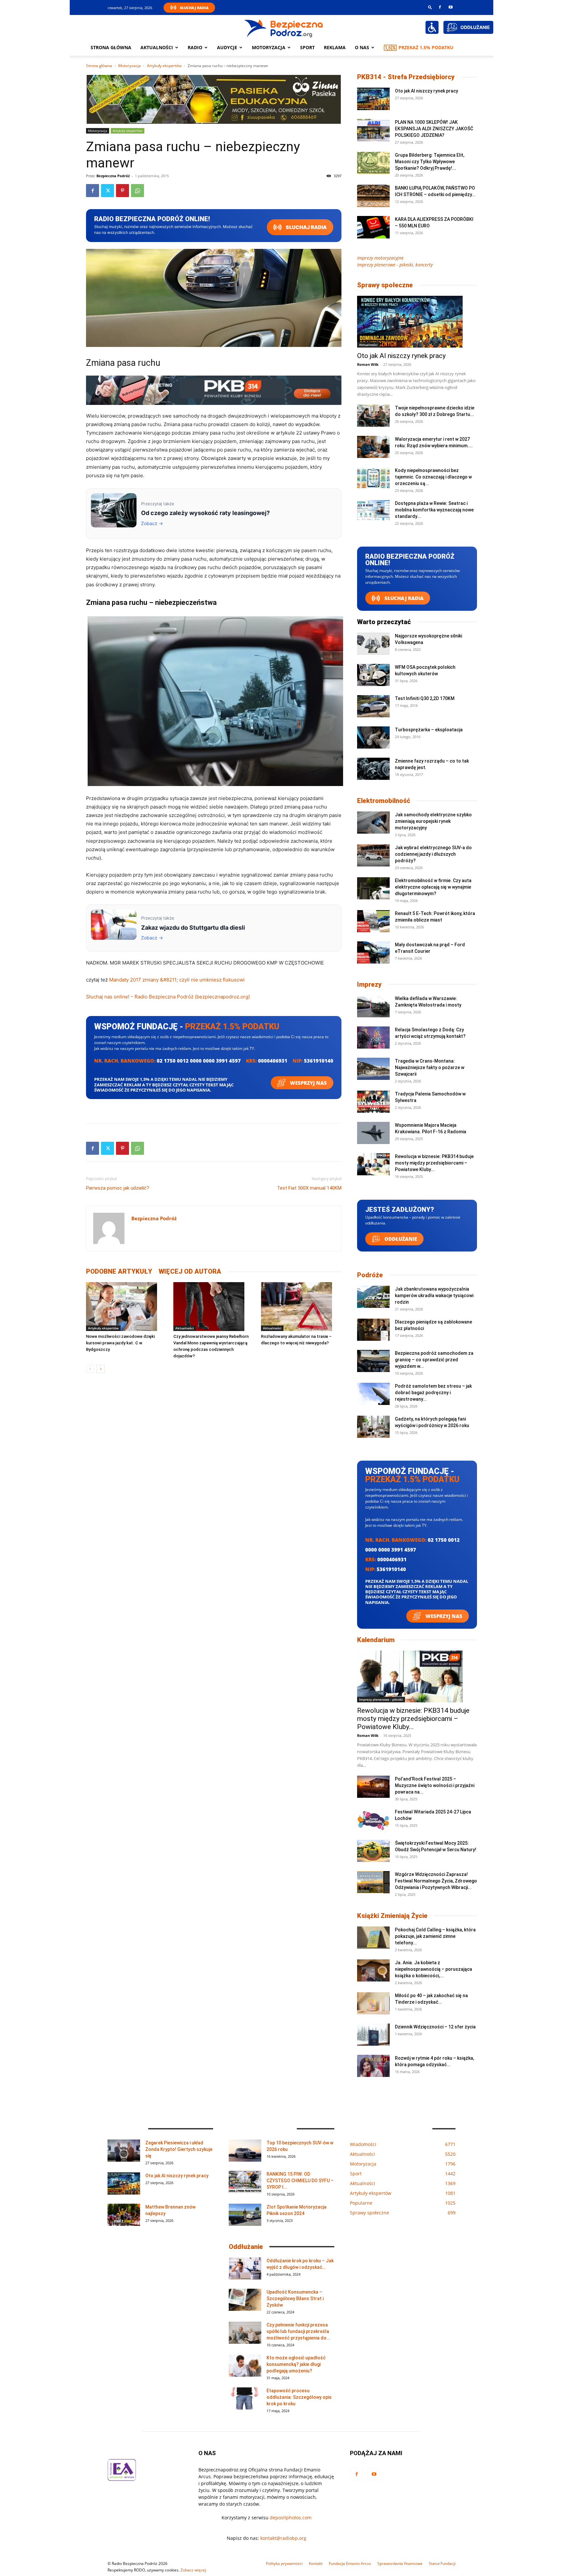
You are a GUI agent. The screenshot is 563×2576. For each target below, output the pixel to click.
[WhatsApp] (137, 191)
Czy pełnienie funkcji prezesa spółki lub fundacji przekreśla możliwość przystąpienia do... (298, 2331)
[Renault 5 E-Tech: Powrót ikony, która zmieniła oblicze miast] (373, 921)
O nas (362, 47)
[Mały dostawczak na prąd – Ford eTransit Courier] (373, 953)
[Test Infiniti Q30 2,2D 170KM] (373, 706)
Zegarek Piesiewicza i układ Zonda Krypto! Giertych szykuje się (179, 2149)
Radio (195, 47)
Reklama (335, 47)
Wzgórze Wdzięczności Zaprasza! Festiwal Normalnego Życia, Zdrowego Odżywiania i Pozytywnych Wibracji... (436, 1881)
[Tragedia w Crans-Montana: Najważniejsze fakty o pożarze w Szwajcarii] (373, 1069)
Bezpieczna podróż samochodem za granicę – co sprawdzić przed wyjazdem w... (434, 1360)
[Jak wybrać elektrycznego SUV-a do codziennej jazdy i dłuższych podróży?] (373, 856)
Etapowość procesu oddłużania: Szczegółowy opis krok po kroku (299, 2397)
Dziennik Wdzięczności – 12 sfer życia (435, 2027)
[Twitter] (108, 191)
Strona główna (111, 47)
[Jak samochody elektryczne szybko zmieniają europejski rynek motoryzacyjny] (373, 823)
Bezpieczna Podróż (113, 176)
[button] (430, 7)
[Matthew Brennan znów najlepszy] (124, 2215)
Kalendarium (376, 1640)
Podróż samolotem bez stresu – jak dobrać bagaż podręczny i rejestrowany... (433, 1393)
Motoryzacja (130, 66)
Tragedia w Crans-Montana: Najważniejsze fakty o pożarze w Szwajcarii (430, 1067)
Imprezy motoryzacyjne (380, 258)
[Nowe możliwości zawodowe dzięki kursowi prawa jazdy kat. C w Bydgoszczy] (126, 1307)
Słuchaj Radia (194, 8)
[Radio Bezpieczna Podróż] (284, 28)
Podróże (370, 1275)
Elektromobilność (384, 801)
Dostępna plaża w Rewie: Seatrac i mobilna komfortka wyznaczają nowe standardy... (434, 510)
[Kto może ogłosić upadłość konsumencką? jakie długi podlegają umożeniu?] (245, 2366)
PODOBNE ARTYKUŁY (119, 1271)
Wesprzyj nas (308, 1083)
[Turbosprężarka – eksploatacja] (373, 738)
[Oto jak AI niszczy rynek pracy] (373, 99)
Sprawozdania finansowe (400, 2563)
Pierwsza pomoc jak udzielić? (118, 1188)
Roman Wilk (368, 364)
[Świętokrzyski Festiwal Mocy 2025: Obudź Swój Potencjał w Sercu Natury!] (373, 1851)
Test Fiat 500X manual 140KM (309, 1188)
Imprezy (369, 984)
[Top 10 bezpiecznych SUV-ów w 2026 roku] (245, 2151)
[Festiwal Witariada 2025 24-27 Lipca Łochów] (373, 1820)
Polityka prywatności (284, 2563)
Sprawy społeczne (385, 285)
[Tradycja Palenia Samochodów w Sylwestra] (373, 1102)
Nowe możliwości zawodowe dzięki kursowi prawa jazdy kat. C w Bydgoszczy (120, 1343)
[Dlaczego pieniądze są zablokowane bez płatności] (373, 1330)
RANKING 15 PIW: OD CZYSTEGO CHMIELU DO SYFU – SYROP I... (300, 2181)
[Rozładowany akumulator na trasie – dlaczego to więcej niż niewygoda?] (301, 1307)
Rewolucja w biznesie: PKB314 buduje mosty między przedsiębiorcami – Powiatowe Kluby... (434, 1163)
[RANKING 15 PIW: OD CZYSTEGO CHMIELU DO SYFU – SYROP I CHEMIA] (245, 2182)
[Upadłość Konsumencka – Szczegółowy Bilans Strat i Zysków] (245, 2300)
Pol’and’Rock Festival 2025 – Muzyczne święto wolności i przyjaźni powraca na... (435, 1785)
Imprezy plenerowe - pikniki (381, 1699)
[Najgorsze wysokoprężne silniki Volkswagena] (373, 644)
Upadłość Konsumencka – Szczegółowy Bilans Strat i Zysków (295, 2298)
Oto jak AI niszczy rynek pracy (426, 91)
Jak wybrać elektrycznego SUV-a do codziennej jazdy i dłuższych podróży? (433, 854)
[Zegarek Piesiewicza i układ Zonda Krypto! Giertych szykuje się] (124, 2151)
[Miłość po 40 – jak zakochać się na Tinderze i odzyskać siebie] (373, 2004)
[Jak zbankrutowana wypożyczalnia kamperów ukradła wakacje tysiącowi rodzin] (373, 1297)
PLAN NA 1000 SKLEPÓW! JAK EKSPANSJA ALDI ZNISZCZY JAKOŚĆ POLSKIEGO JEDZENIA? (434, 129)
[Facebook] (440, 7)
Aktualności (157, 47)
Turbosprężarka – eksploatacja (429, 730)
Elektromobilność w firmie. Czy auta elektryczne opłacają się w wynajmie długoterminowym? (433, 887)
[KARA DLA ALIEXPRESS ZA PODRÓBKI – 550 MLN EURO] (373, 227)
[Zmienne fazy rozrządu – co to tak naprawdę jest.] (373, 769)
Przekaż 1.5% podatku (426, 47)
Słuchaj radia (306, 227)
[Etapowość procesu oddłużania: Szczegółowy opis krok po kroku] (245, 2399)
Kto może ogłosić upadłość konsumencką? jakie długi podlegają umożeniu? (296, 2364)
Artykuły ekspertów (164, 66)
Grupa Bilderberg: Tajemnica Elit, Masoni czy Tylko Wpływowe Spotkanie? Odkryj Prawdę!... (430, 162)
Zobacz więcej (193, 2570)
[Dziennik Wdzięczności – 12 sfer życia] (373, 2035)
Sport (307, 47)
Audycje (227, 47)
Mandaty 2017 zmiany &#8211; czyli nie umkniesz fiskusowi (177, 980)
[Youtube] (451, 7)
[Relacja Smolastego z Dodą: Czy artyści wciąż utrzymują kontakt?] (373, 1038)
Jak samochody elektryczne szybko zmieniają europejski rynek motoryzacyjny (433, 821)
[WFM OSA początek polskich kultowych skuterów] (373, 675)
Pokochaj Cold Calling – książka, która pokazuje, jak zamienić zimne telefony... (435, 1936)
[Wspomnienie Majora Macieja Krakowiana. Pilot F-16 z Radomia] (373, 1133)
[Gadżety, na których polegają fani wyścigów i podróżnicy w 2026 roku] (373, 1427)
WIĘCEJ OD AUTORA (190, 1271)
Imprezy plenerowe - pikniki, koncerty (395, 265)
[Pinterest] (123, 191)
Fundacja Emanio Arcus (350, 2563)
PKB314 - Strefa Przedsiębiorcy (406, 77)
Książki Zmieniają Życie (392, 1916)
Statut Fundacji (442, 2563)
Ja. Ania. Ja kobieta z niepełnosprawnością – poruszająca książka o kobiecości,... (433, 1969)
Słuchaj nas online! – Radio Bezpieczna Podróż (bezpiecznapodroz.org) (168, 997)
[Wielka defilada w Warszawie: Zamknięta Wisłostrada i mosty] (373, 1006)
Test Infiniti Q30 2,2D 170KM (425, 698)
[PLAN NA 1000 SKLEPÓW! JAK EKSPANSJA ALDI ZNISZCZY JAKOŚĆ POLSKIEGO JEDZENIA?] (373, 130)
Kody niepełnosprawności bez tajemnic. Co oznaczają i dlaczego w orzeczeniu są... (433, 477)
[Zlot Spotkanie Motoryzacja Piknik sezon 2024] (245, 2215)
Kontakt (316, 2563)
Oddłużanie (400, 1239)
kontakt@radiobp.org (283, 2538)
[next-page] (101, 1369)
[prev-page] (90, 1369)
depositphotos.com (291, 2518)
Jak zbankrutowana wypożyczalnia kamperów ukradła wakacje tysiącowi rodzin (434, 1295)
